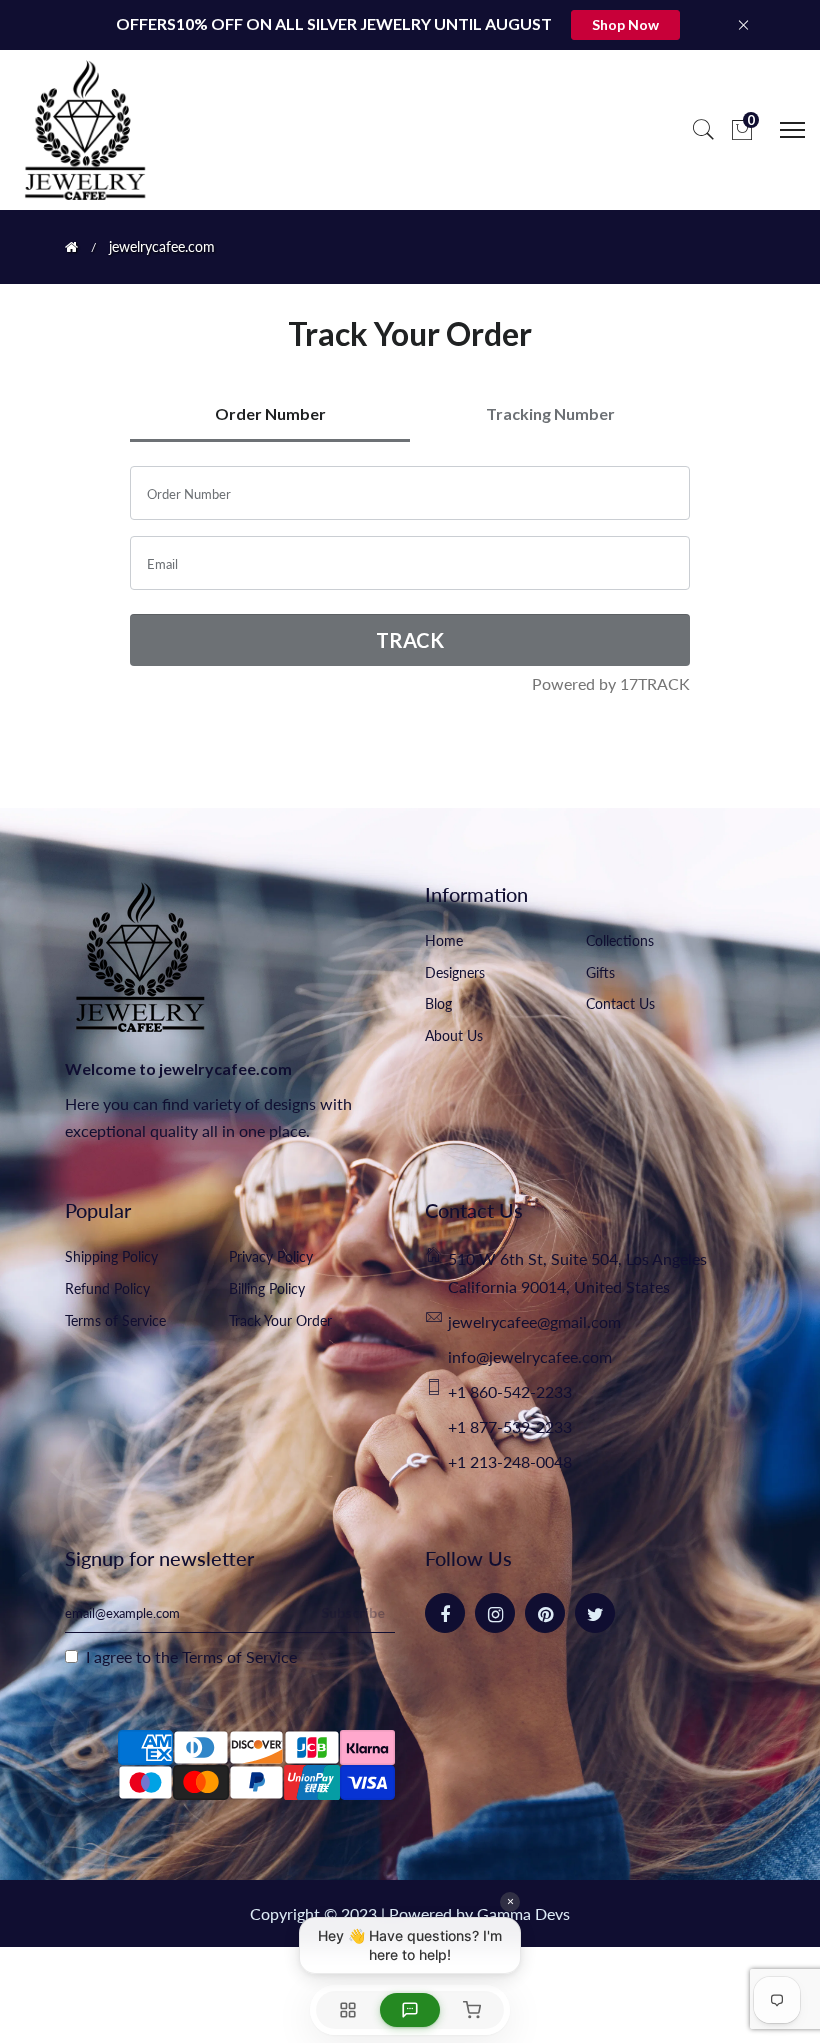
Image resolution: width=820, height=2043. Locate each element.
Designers (455, 972)
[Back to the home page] (71, 247)
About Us (454, 1035)
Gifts (600, 972)
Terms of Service (115, 1320)
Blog (438, 1003)
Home (444, 940)
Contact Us (620, 1003)
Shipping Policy (111, 1256)
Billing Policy (267, 1288)
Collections (620, 940)
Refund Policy (107, 1288)
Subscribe (353, 1612)
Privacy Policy (271, 1256)
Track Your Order (280, 1320)
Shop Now (625, 24)
